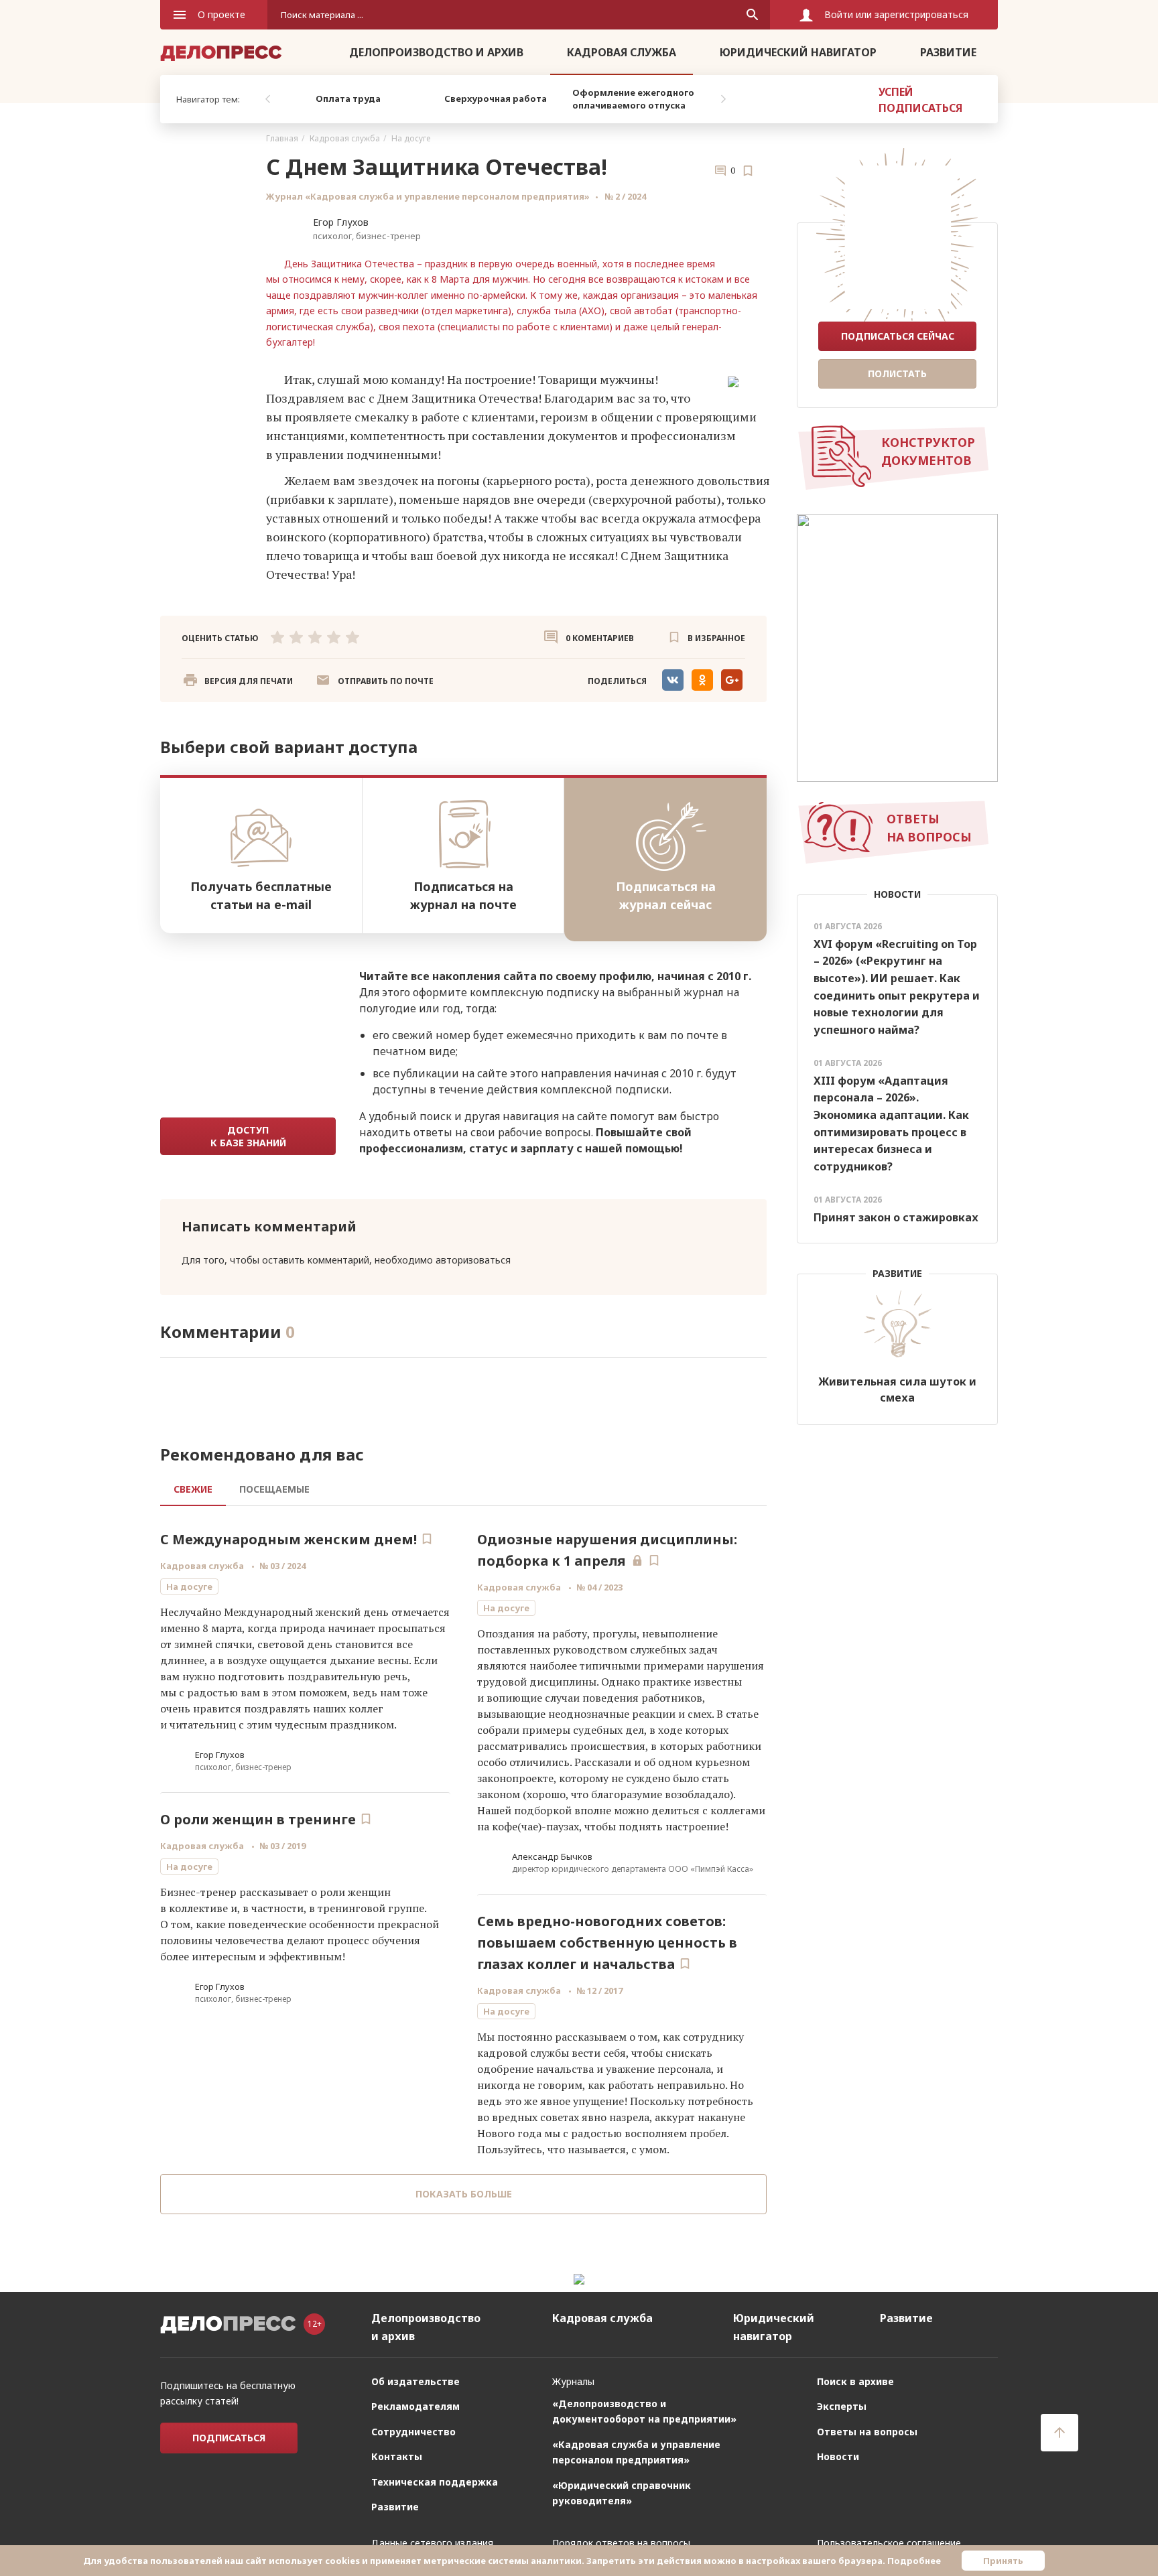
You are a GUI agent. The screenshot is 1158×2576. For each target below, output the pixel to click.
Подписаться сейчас (898, 336)
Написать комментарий (269, 1226)
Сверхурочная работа (496, 98)
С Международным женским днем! (288, 1539)
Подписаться (229, 2438)
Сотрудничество (413, 2432)
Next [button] (723, 99)
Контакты (397, 2456)
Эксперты (842, 2406)
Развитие (948, 52)
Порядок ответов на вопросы (621, 2543)
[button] (374, 681)
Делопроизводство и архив (436, 52)
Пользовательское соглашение (889, 2543)
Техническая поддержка (435, 2482)
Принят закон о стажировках (896, 1217)
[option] (348, 99)
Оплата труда (348, 98)
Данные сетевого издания (432, 2543)
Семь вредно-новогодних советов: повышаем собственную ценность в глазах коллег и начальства (607, 1943)
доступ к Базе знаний (248, 1136)
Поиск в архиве (855, 2381)
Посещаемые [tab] (274, 1489)
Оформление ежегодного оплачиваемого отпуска (633, 99)
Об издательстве (415, 2381)
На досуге (411, 138)
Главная (282, 138)
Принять (1003, 2561)
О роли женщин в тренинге (258, 1819)
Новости (838, 2456)
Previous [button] (267, 99)
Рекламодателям (415, 2406)
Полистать (897, 374)
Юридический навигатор (798, 52)
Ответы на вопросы (867, 2432)
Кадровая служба (622, 52)
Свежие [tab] (193, 1489)
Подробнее (914, 2561)
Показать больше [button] (464, 2194)
